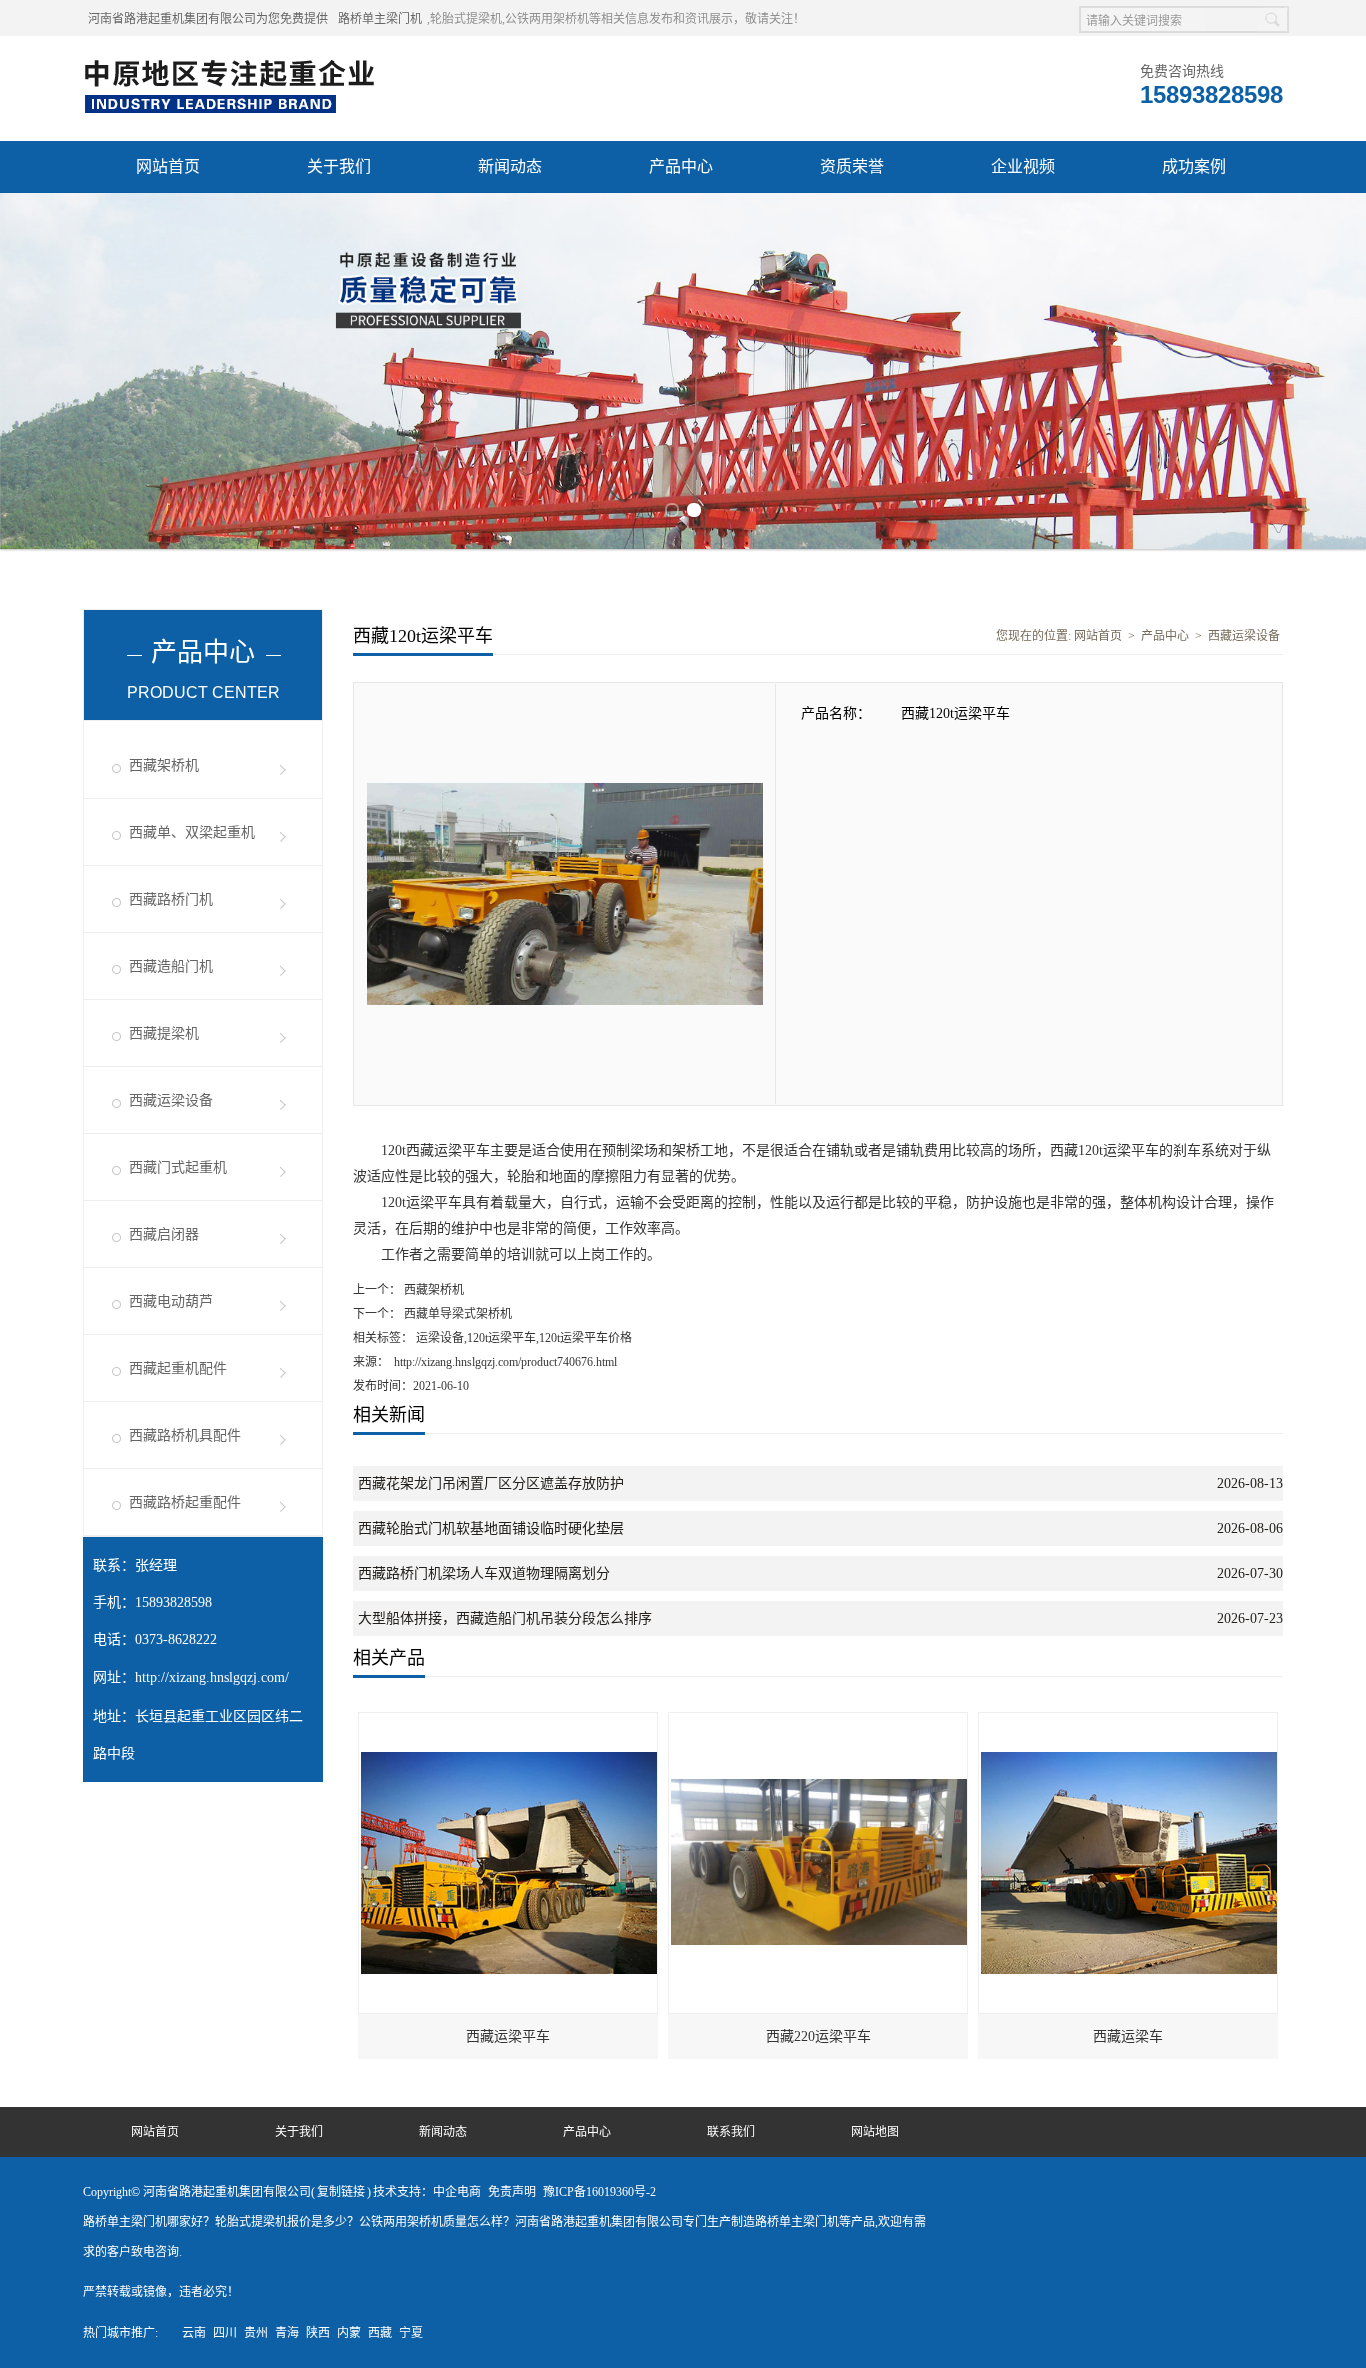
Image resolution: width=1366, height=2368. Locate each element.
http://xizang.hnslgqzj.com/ (212, 1677)
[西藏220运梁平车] (819, 1722)
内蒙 (349, 2333)
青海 (287, 2333)
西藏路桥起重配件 (185, 1502)
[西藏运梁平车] (509, 1722)
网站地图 (875, 2132)
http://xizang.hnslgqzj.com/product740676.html (505, 1362)
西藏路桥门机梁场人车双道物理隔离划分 (484, 1573)
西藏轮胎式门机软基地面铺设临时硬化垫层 (491, 1528)
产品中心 (681, 166)
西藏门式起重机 (178, 1167)
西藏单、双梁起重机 (192, 832)
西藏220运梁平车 (818, 2036)
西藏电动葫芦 (171, 1301)
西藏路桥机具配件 (185, 1435)
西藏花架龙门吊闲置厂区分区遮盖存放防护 (491, 1483)
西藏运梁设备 (171, 1100)
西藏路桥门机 (171, 899)
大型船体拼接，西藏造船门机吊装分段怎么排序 (505, 1618)
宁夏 (411, 2333)
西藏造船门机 (171, 966)
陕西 (318, 2333)
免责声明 (512, 2192)
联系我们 (731, 2132)
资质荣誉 (852, 166)
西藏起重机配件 (178, 1368)
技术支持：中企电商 (427, 2192)
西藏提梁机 (164, 1033)
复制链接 (341, 2192)
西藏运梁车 (1128, 2036)
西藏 (380, 2333)
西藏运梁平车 (508, 2036)
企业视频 (1023, 166)
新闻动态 (510, 166)
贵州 (256, 2333)
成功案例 (1194, 166)
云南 (194, 2333)
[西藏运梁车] (1129, 1722)
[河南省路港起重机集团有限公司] (234, 61)
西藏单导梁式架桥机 (456, 1314)
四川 (225, 2333)
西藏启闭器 (164, 1234)
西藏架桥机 (164, 765)
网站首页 (168, 166)
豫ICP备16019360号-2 (599, 2192)
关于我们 (339, 166)
